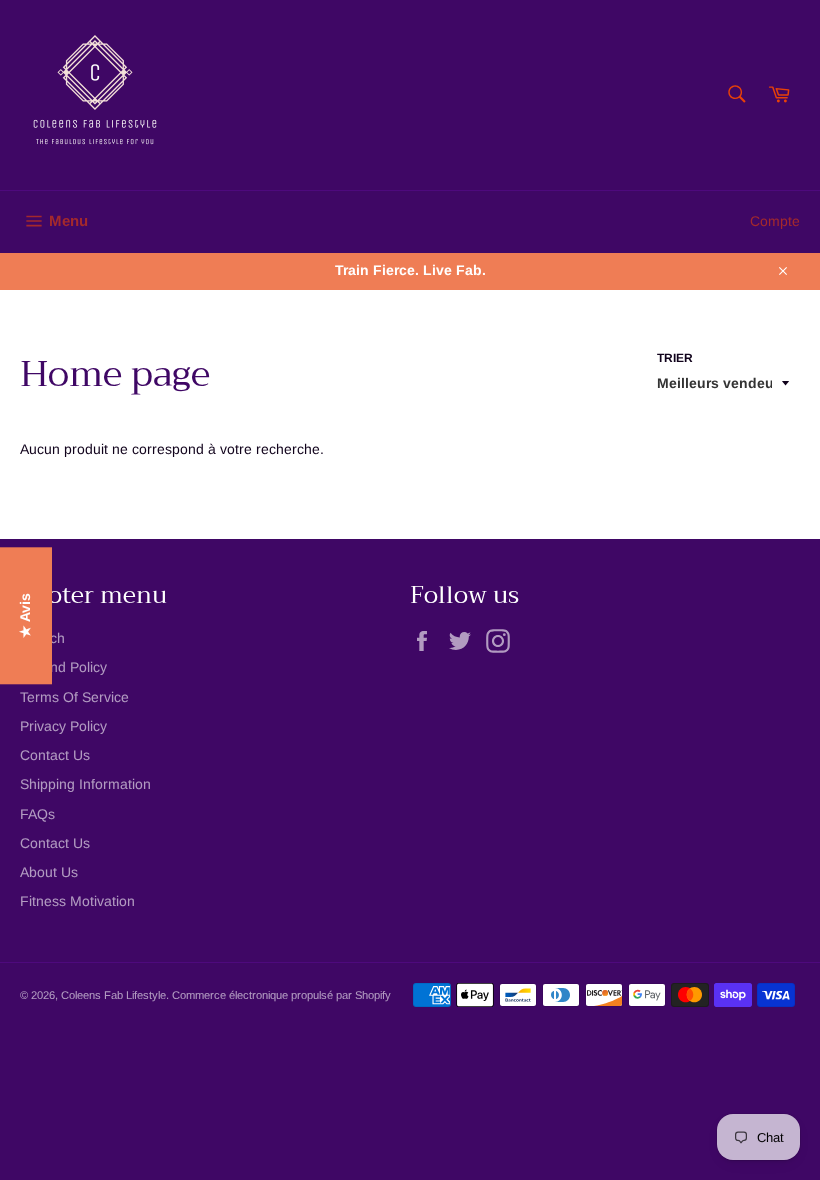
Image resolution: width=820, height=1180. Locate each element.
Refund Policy (63, 667)
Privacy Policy (63, 726)
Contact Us (55, 755)
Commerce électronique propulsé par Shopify (281, 995)
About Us (49, 872)
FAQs (37, 814)
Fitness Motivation (77, 901)
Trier (675, 358)
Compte (775, 221)
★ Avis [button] (25, 615)
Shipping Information (85, 784)
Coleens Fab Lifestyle (113, 995)
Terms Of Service (74, 697)
